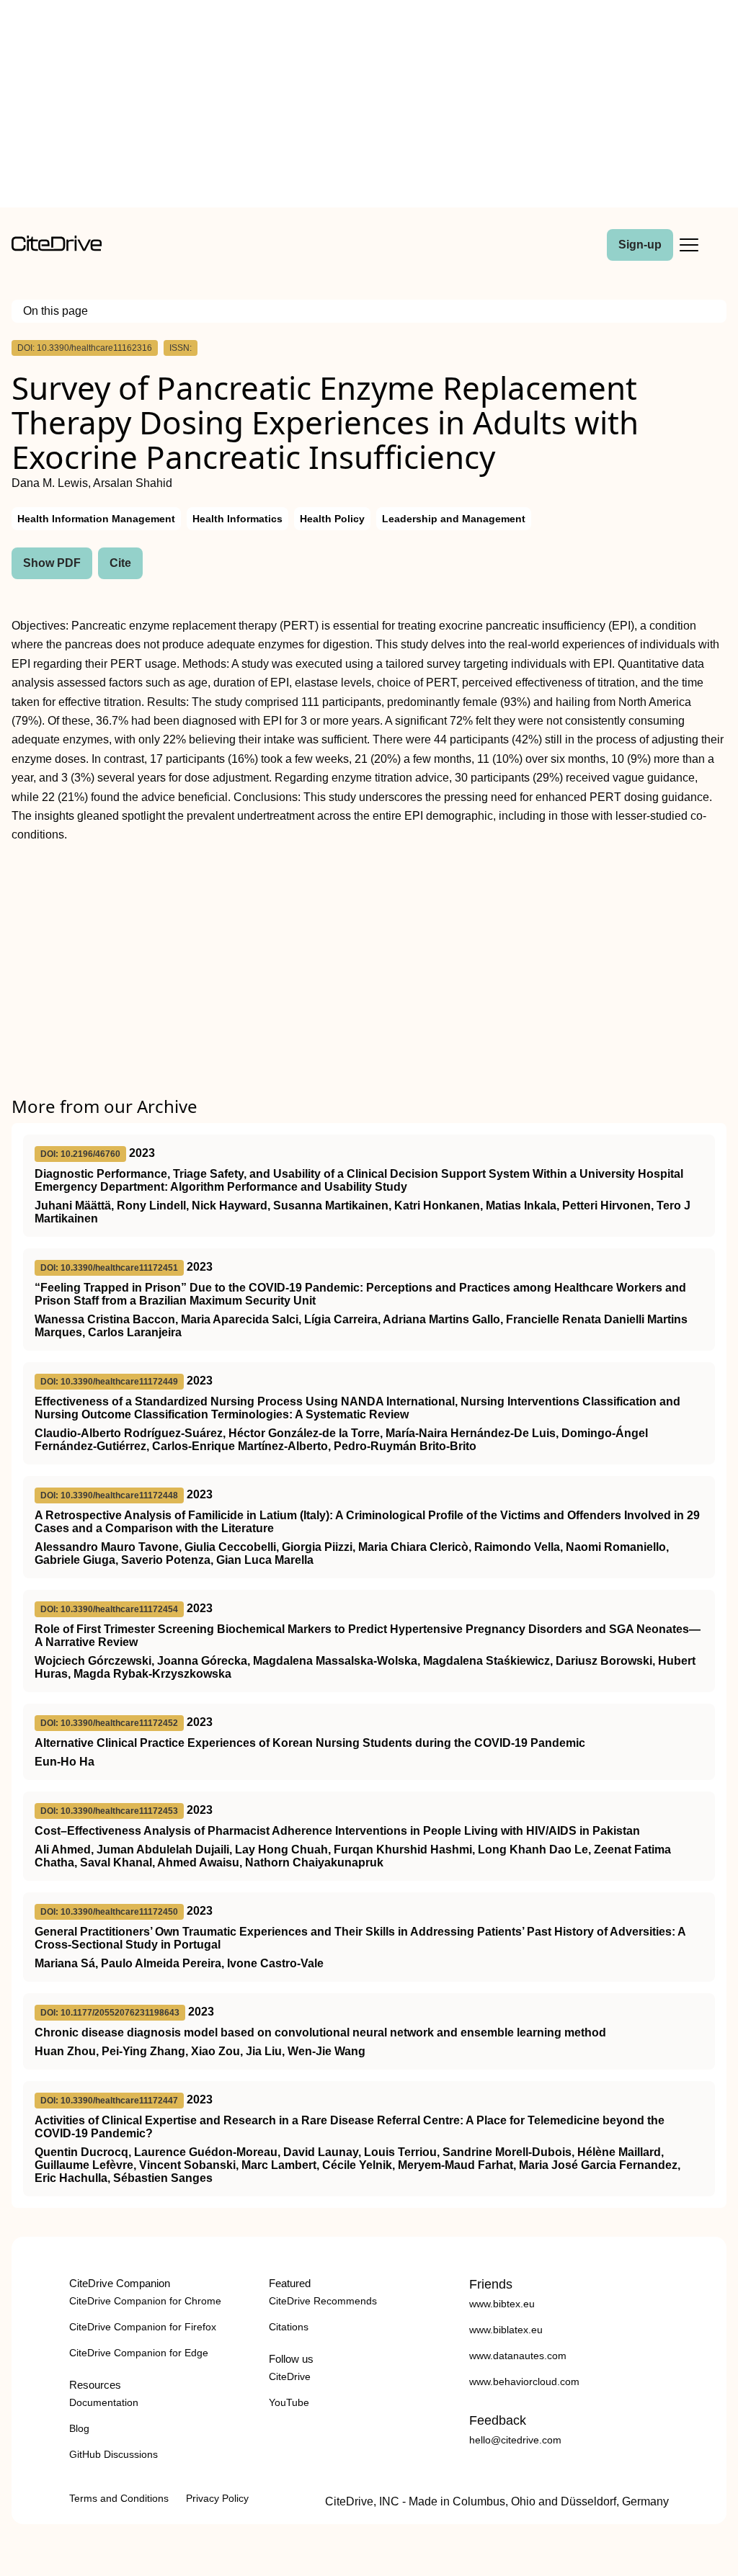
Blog (79, 2428)
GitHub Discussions (114, 2454)
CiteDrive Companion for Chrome (145, 2301)
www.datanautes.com (518, 2356)
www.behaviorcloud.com (524, 2382)
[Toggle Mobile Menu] (689, 245)
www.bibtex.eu (502, 2304)
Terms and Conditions (119, 2498)
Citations (289, 2327)
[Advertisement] (369, 107)
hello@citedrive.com (515, 2440)
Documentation (104, 2402)
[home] (57, 247)
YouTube (289, 2402)
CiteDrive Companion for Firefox (143, 2327)
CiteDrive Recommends (323, 2301)
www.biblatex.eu (506, 2330)
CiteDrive (290, 2376)
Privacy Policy (217, 2498)
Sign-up (640, 245)
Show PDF (52, 563)
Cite (120, 563)
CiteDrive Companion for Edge (139, 2353)
